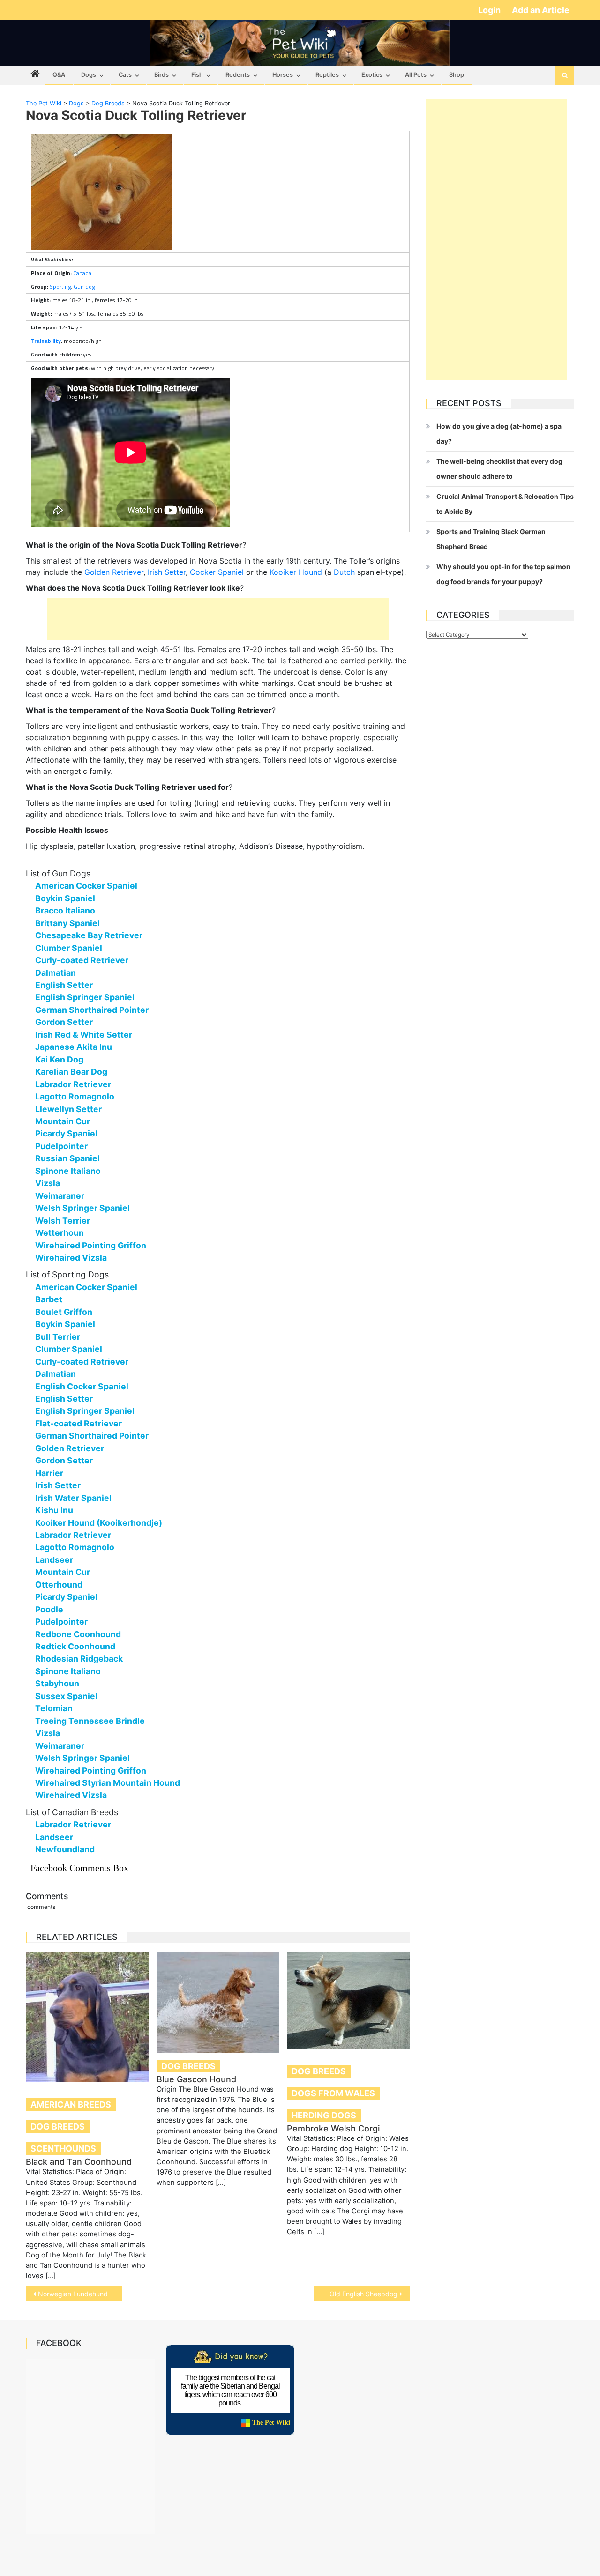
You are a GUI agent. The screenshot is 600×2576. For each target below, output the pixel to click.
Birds (161, 75)
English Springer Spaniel (85, 997)
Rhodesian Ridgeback (79, 1659)
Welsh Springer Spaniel (82, 1208)
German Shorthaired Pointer (92, 1010)
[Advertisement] (218, 619)
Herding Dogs (324, 2115)
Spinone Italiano (68, 1171)
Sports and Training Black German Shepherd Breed (491, 539)
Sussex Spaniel (66, 1696)
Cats (125, 75)
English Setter (64, 985)
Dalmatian (56, 973)
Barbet (49, 1299)
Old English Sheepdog (364, 2294)
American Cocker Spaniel (86, 886)
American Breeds (71, 2105)
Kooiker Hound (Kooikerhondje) (99, 1523)
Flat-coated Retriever (79, 1423)
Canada (82, 273)
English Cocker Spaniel (82, 1386)
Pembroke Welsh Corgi (333, 2128)
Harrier (49, 1473)
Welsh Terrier (63, 1221)
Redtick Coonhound (75, 1646)
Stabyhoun (57, 1683)
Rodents (238, 75)
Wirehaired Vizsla (71, 1258)
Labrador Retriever (73, 1084)
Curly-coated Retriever (82, 960)
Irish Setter (167, 572)
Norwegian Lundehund (73, 2294)
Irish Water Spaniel (73, 1498)
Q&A (59, 75)
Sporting (60, 286)
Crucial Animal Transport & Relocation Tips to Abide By (505, 504)
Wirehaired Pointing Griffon (91, 1245)
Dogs (89, 75)
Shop (457, 75)
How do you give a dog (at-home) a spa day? (499, 434)
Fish (197, 75)
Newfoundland (65, 1849)
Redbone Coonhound (78, 1634)
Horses (283, 75)
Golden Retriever (114, 572)
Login (490, 10)
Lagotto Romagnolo (75, 1096)
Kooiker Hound (296, 572)
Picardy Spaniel (66, 1133)
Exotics (372, 75)
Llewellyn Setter (68, 1109)
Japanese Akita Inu (74, 1047)
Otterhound (59, 1585)
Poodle (49, 1609)
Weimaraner (60, 1196)
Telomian (54, 1708)
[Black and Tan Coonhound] (87, 2017)
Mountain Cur (63, 1121)
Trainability (46, 341)
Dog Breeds (58, 2127)
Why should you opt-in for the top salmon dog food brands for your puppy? (503, 574)
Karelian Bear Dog (71, 1072)
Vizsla (48, 1183)
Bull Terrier (58, 1337)
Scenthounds (63, 2149)
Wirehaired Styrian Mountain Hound (108, 1783)
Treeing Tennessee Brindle (90, 1721)
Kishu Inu (54, 1510)
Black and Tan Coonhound (79, 2162)
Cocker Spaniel (217, 572)
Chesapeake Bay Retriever (89, 935)
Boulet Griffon (64, 1312)
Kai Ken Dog (59, 1059)
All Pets (416, 75)
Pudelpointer (61, 1146)
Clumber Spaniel (69, 948)
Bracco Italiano (65, 910)
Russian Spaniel (67, 1158)
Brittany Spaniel (67, 923)
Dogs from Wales (333, 2093)
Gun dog (84, 286)
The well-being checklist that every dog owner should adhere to (499, 469)
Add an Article (541, 10)
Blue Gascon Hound (196, 2079)
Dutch (344, 572)
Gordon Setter (64, 1022)
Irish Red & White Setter (84, 1035)
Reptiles (327, 75)
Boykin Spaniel (65, 898)
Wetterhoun (60, 1233)
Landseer (54, 1560)
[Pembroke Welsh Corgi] (348, 2001)
